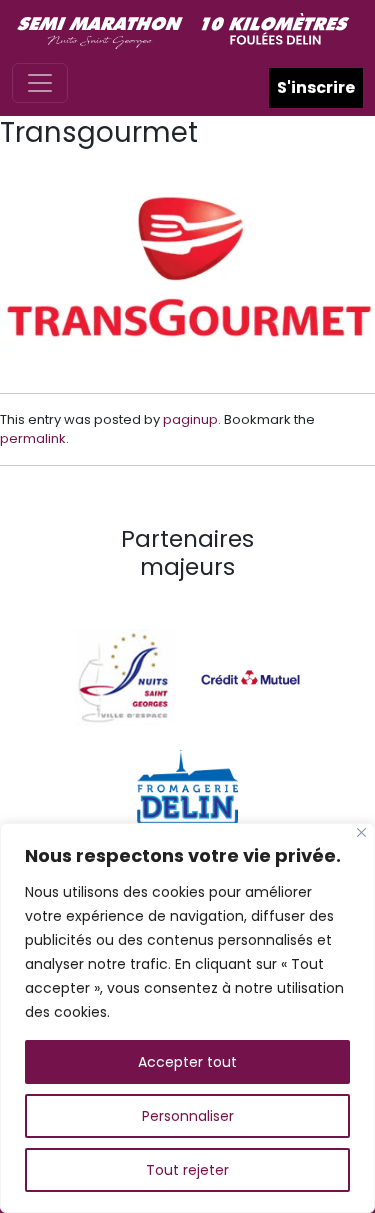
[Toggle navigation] (40, 83)
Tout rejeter (187, 1170)
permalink (33, 438)
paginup (190, 419)
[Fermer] (361, 832)
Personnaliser (188, 1116)
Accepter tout (187, 1062)
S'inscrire (316, 87)
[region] (187, 1018)
